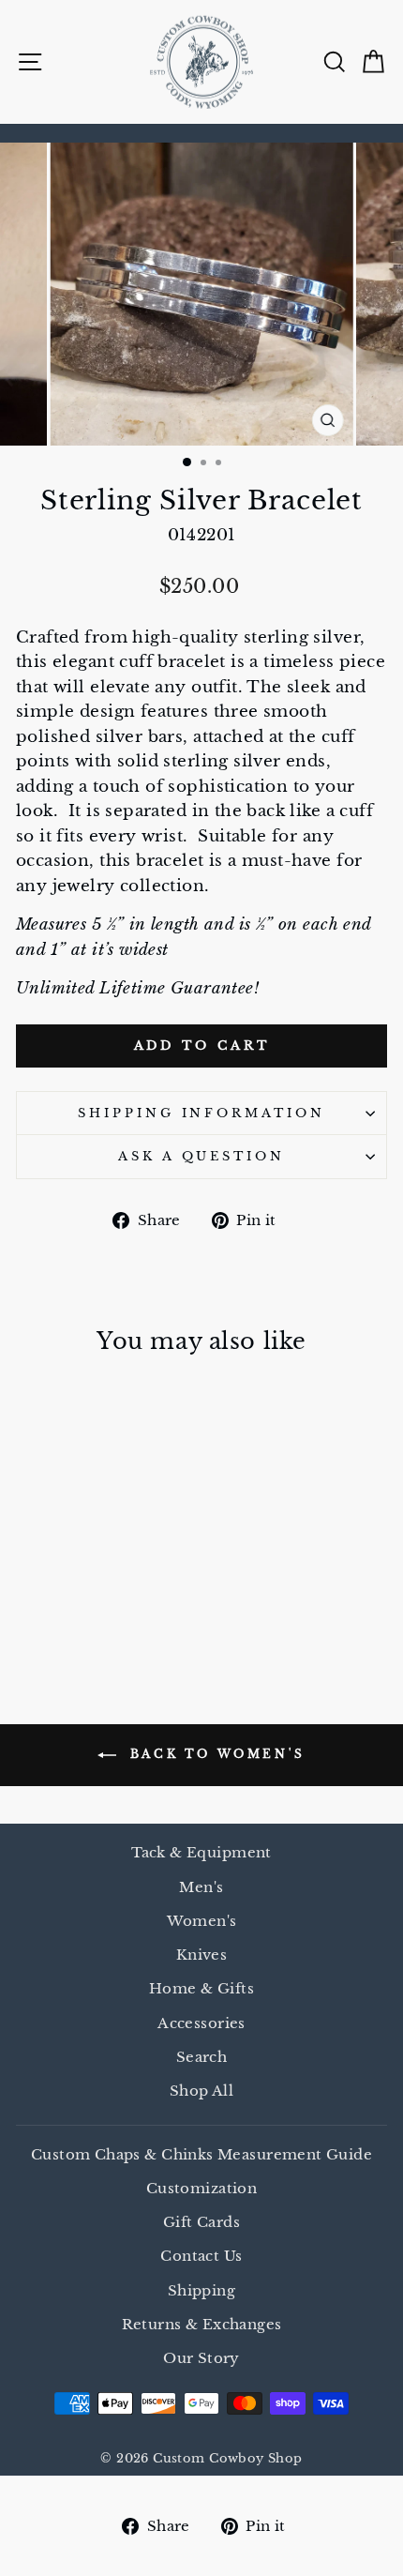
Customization (201, 2188)
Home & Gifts (201, 1988)
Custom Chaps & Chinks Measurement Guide (201, 2154)
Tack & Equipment (201, 1852)
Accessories (201, 2023)
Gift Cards (201, 2222)
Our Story (201, 2358)
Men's (201, 1887)
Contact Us (201, 2256)
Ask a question (202, 1156)
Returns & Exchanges (202, 2324)
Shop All (201, 2091)
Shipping (201, 2290)
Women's (202, 1921)
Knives (201, 1955)
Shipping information (202, 1113)
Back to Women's (215, 1755)
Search (201, 2057)
